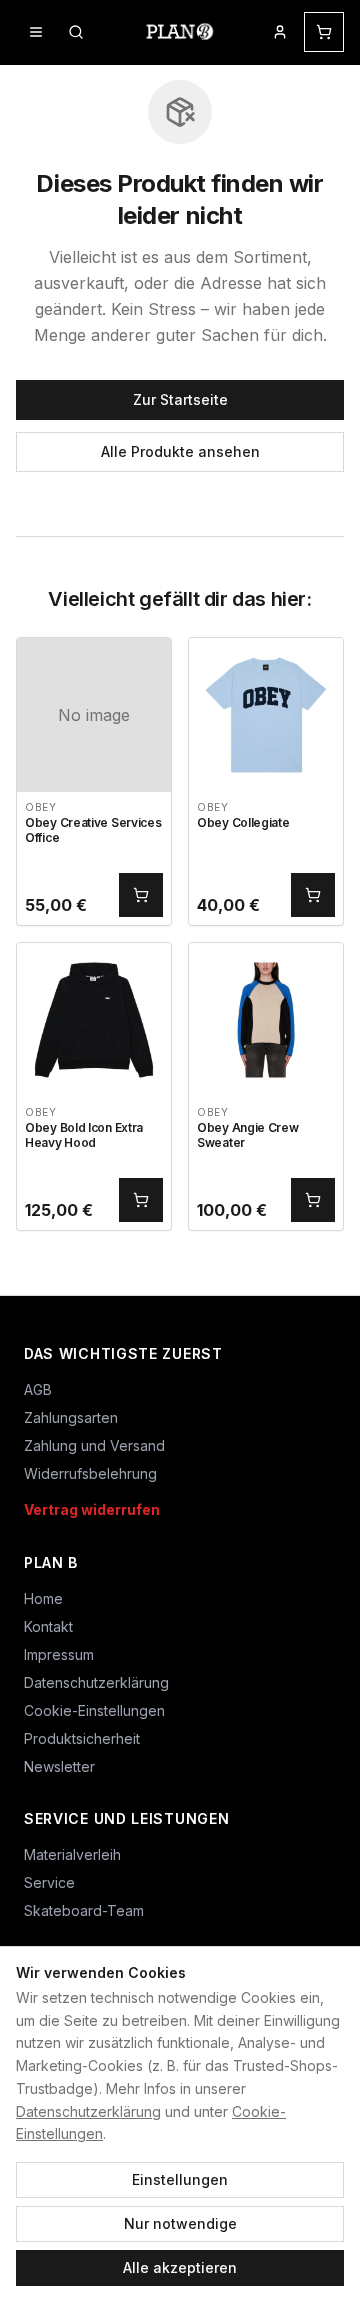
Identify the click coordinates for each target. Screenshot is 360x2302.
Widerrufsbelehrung (90, 1473)
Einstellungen (180, 2179)
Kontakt (48, 1626)
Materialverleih (72, 1854)
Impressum (59, 1654)
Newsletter (59, 1766)
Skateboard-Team (84, 1910)
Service (49, 1882)
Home (43, 1598)
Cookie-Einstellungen (94, 1710)
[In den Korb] (141, 895)
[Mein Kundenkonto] (280, 32)
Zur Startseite (180, 399)
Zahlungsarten (71, 1417)
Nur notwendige (180, 2223)
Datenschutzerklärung (88, 2111)
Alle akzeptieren (180, 2267)
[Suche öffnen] (76, 32)
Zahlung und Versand (94, 1445)
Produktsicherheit (82, 1738)
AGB (38, 1389)
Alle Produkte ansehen (180, 451)
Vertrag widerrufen (92, 1509)
